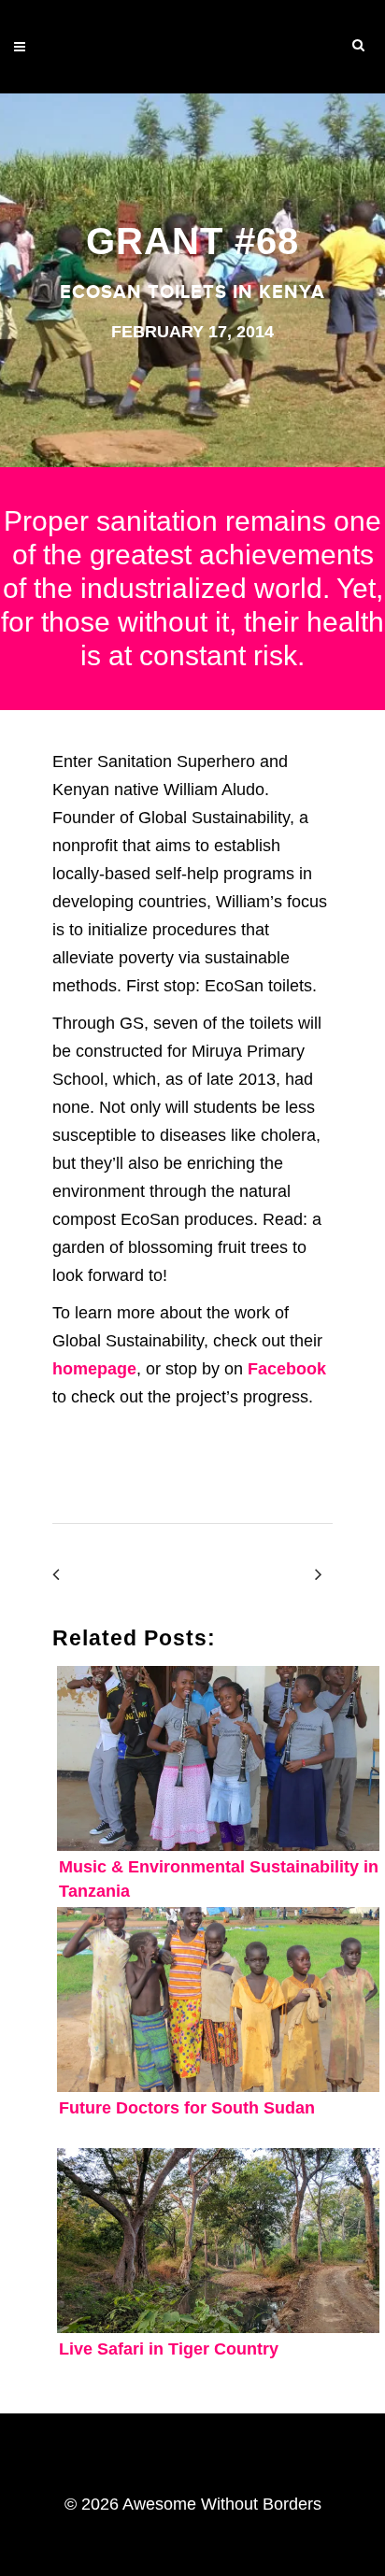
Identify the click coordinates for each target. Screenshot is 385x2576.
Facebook (287, 1369)
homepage (94, 1369)
